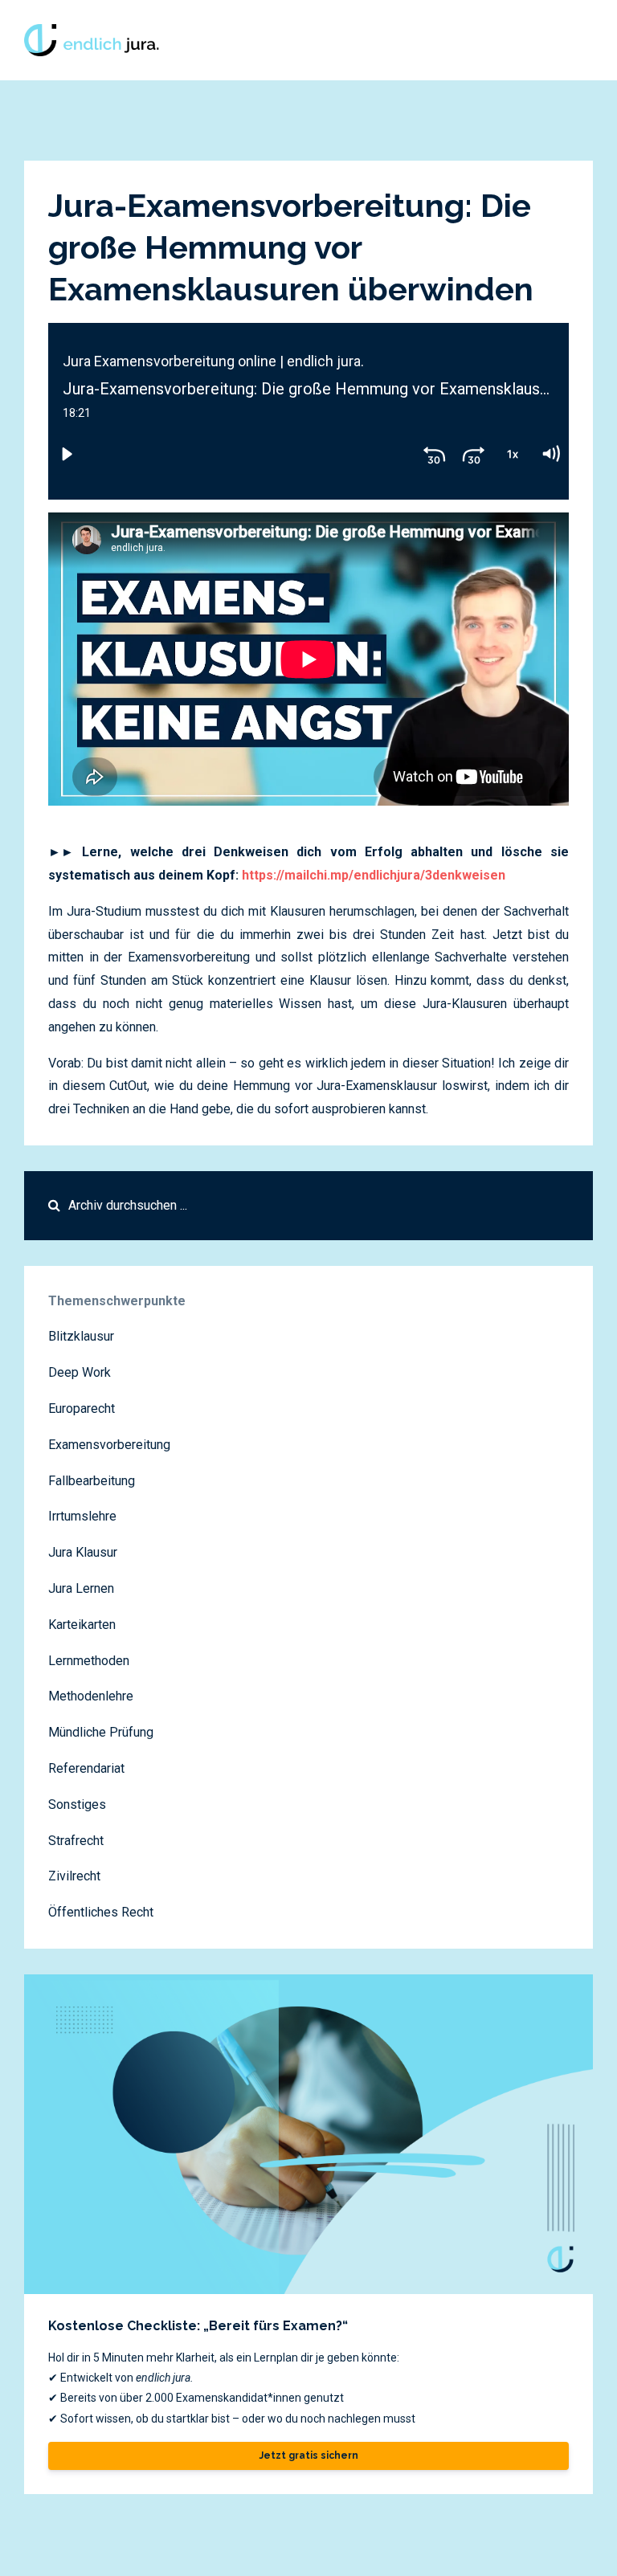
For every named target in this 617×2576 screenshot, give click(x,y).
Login (569, 40)
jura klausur (83, 1552)
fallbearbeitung (92, 1481)
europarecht (82, 1408)
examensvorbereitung (109, 1445)
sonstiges (77, 1804)
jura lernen (81, 1588)
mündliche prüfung (101, 1732)
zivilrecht (74, 1876)
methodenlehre (91, 1696)
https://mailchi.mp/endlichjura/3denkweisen (374, 875)
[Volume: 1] (550, 454)
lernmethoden (89, 1661)
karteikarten (82, 1625)
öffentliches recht (101, 1912)
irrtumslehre (82, 1516)
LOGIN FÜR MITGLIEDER (465, 40)
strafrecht (76, 1841)
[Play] (67, 454)
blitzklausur (81, 1336)
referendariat (86, 1768)
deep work (80, 1372)
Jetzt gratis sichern (309, 2456)
